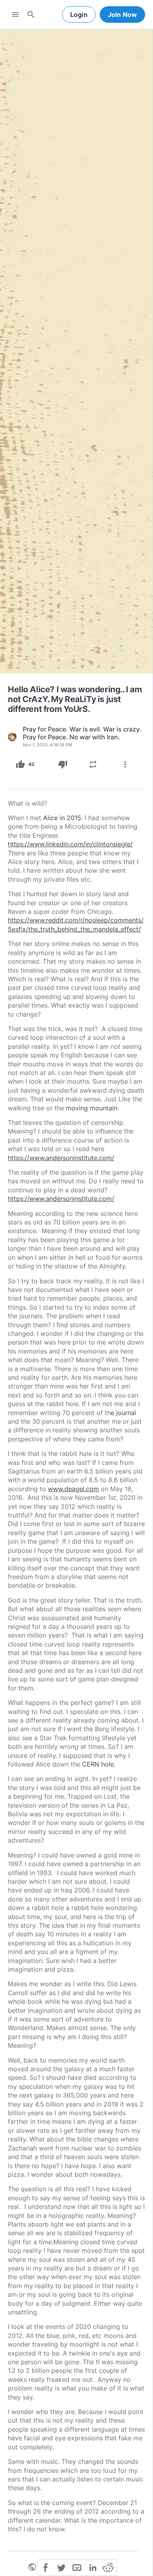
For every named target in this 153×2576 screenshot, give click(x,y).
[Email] (77, 2567)
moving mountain (92, 1108)
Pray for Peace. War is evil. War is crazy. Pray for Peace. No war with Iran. (82, 733)
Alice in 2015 (61, 818)
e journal (123, 1413)
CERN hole (97, 1764)
